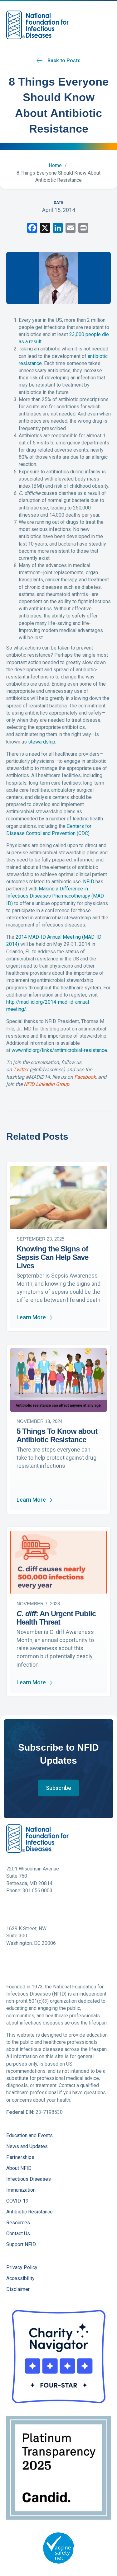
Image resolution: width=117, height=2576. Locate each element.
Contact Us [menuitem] (18, 2234)
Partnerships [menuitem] (20, 2158)
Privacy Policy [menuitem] (22, 2268)
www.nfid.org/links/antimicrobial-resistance (59, 1050)
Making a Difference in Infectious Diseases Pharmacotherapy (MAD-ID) (56, 896)
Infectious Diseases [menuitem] (29, 2179)
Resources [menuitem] (18, 2223)
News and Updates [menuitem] (27, 2147)
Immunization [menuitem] (21, 2190)
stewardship (42, 742)
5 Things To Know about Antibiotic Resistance (57, 1435)
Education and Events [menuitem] (29, 2136)
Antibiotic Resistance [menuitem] (29, 2212)
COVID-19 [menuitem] (17, 2201)
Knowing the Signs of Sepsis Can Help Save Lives (52, 1257)
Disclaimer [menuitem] (18, 2290)
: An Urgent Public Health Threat (56, 1618)
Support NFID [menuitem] (21, 2245)
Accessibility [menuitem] (20, 2279)
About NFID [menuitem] (19, 2168)
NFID (89, 882)
